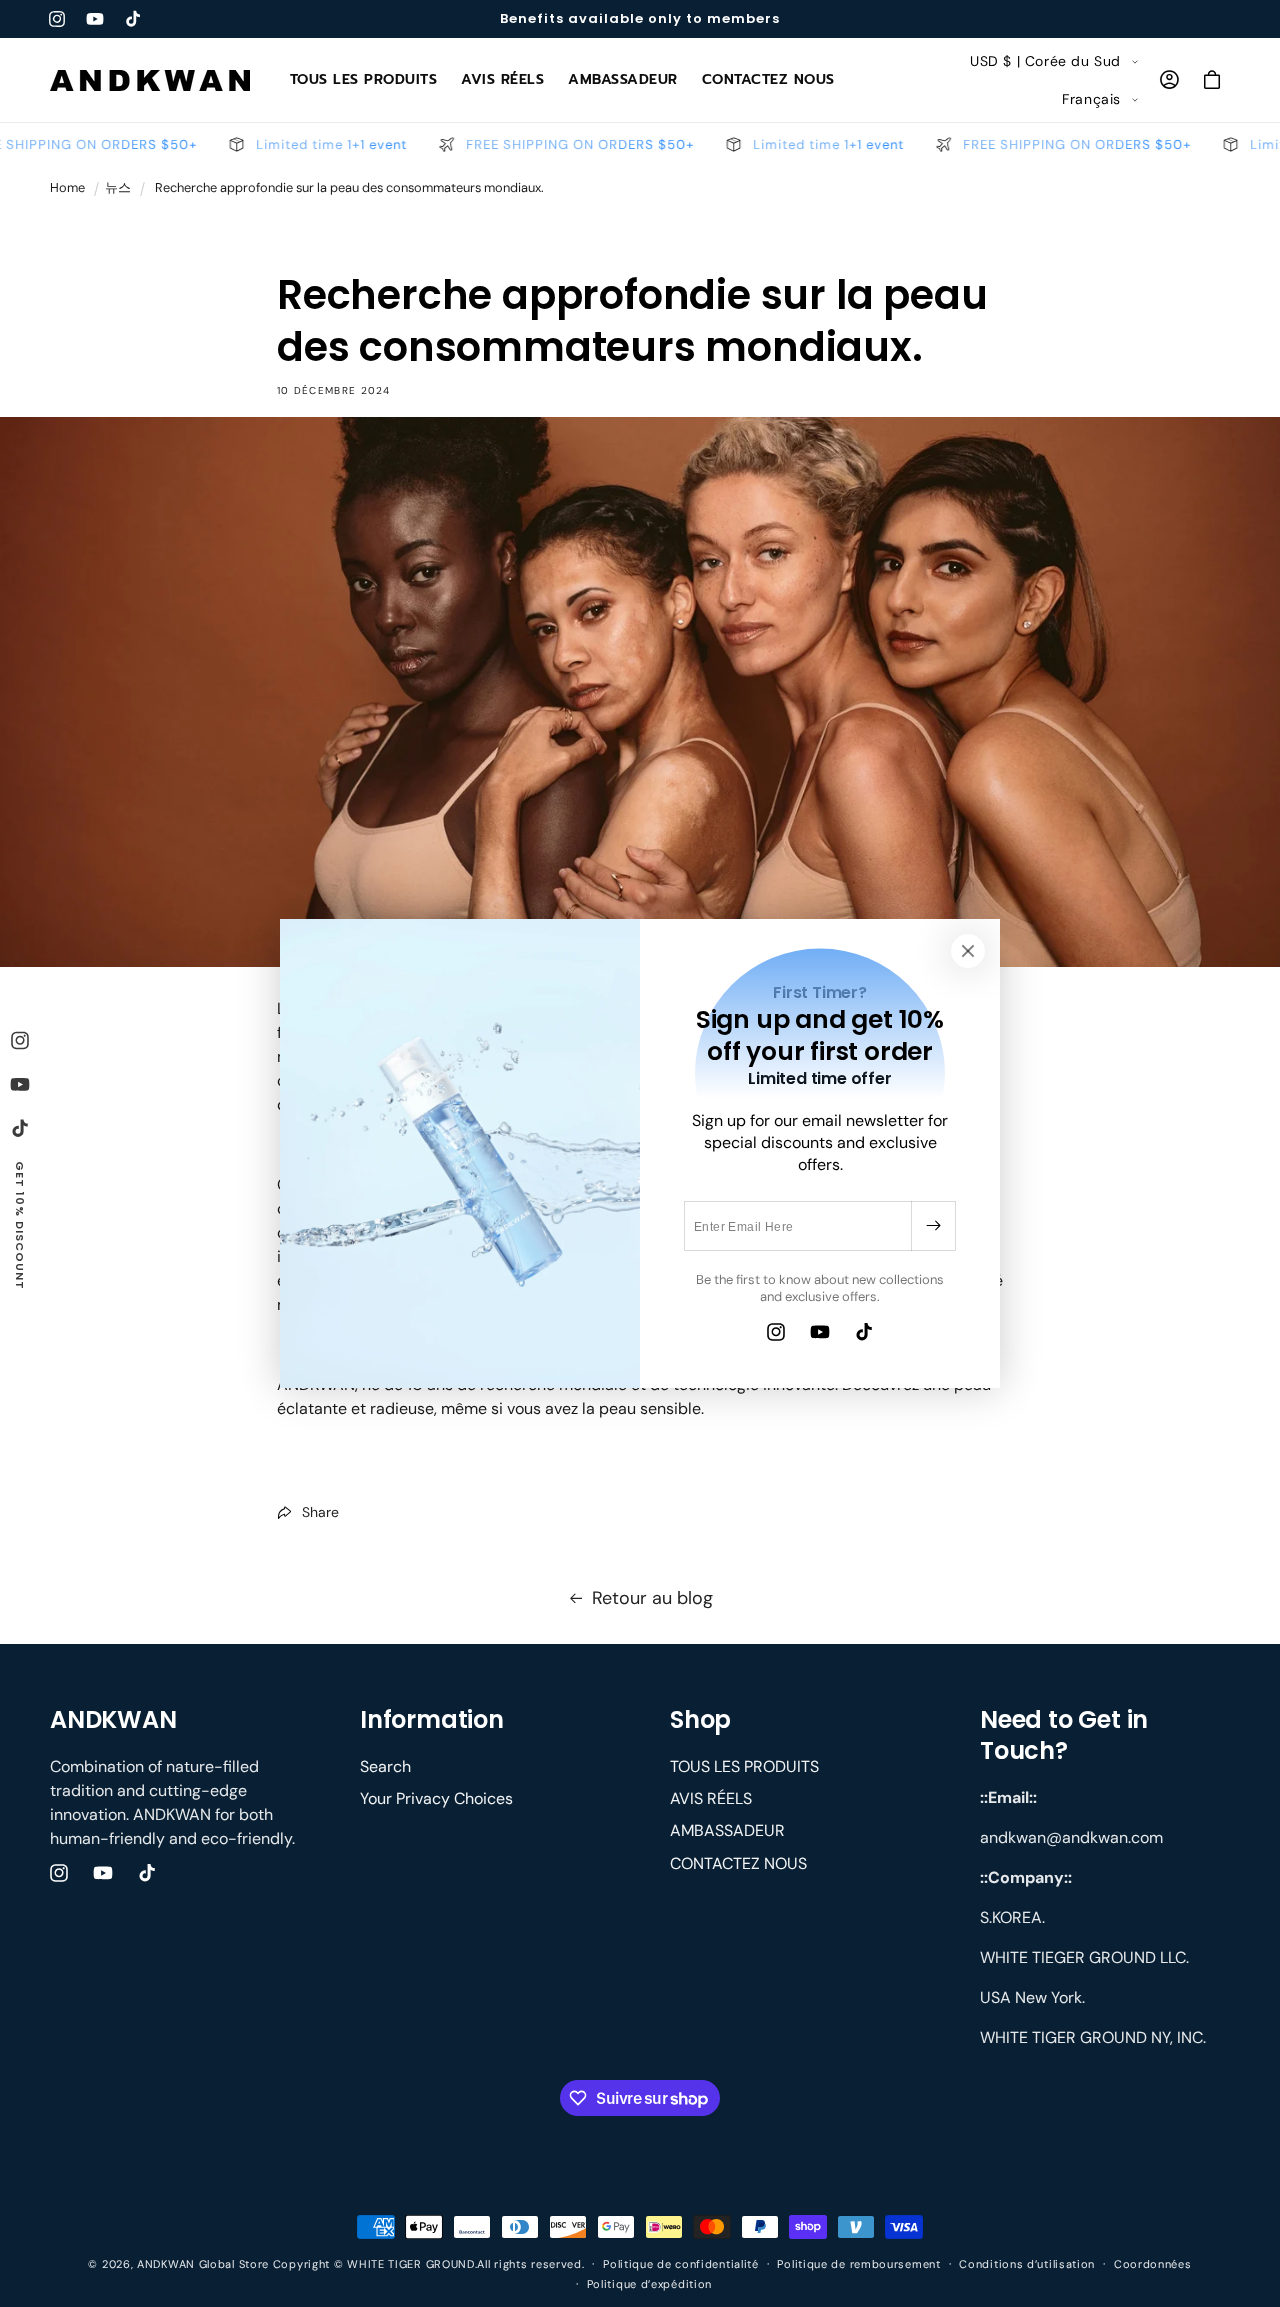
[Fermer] (968, 951)
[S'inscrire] (933, 1226)
